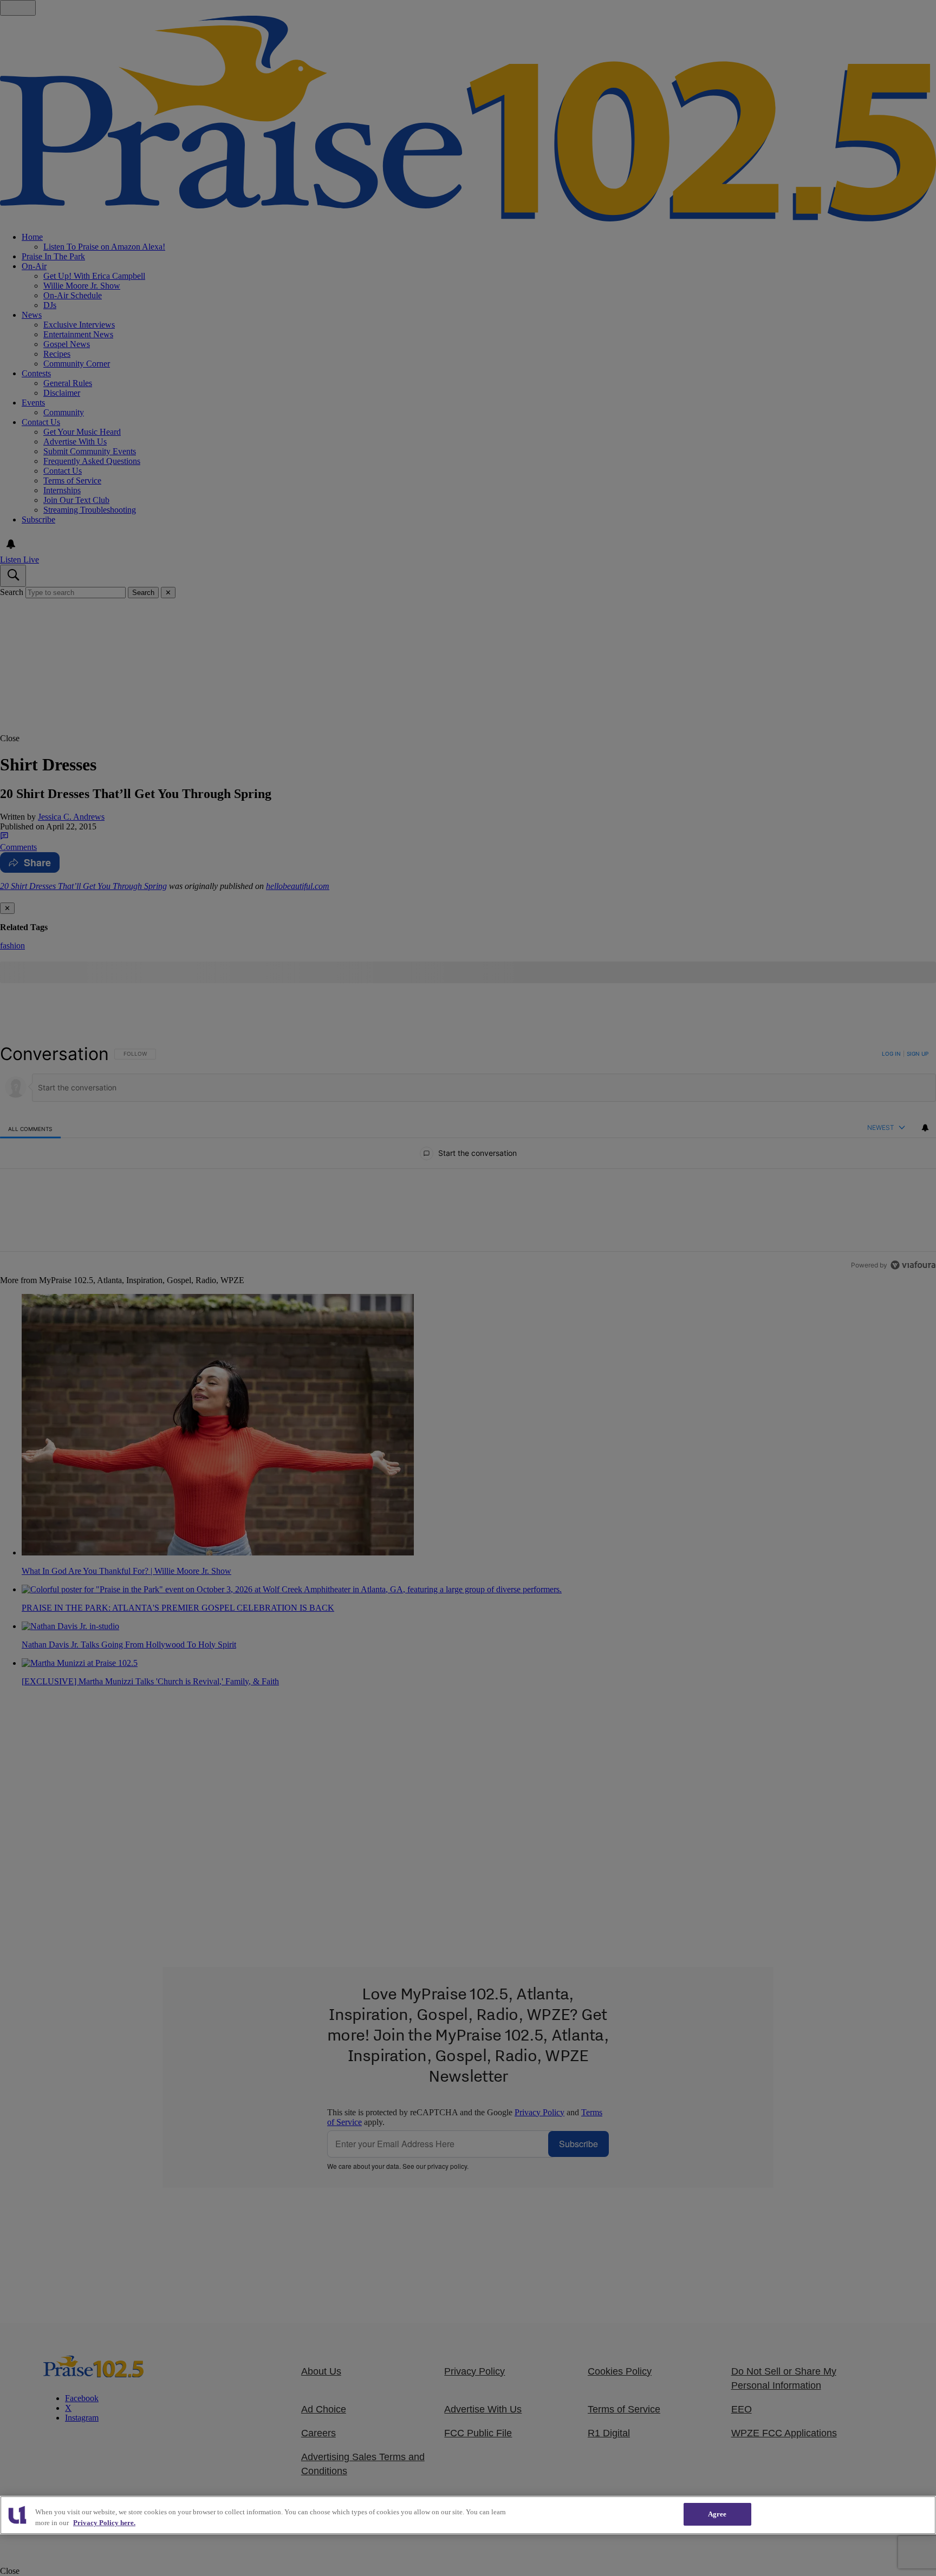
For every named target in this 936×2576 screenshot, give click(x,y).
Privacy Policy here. (104, 2523)
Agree (717, 2514)
